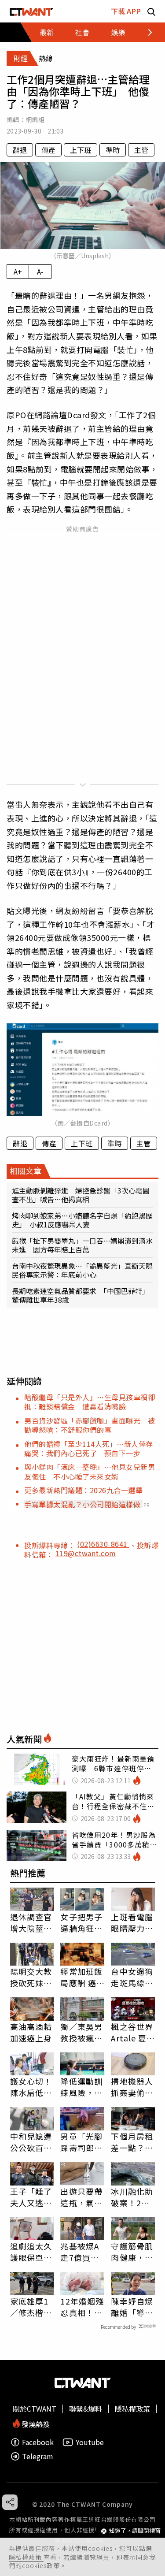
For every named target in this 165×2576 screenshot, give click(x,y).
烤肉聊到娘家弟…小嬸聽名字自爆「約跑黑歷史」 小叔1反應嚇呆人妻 (82, 1220)
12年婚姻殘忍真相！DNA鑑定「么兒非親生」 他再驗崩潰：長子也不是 (82, 2307)
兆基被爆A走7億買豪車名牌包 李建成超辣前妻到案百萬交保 (81, 2252)
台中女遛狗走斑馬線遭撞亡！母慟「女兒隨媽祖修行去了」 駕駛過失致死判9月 (132, 1977)
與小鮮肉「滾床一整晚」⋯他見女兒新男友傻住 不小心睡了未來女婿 (90, 1471)
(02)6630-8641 (103, 1544)
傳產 (48, 150)
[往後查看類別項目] (145, 32)
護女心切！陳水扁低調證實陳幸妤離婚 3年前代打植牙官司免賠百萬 (31, 2087)
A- (40, 271)
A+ (18, 271)
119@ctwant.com (86, 1553)
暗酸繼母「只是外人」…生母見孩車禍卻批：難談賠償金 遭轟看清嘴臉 (90, 1402)
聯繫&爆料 (86, 2409)
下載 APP (126, 11)
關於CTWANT (35, 2409)
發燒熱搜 (35, 2423)
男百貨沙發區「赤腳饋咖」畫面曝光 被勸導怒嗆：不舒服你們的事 (90, 1425)
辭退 (20, 150)
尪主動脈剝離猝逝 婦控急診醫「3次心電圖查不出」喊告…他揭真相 (81, 1195)
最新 (47, 32)
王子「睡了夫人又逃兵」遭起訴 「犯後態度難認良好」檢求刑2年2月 (32, 2197)
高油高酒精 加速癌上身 (31, 2032)
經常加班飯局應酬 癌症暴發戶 (81, 1977)
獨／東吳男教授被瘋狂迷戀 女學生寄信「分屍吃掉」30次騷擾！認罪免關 (82, 2032)
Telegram (38, 2456)
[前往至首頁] (31, 11)
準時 (113, 150)
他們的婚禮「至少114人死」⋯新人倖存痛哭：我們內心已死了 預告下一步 (89, 1448)
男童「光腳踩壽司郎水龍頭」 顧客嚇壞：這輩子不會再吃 (81, 2142)
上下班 (81, 150)
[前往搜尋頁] (151, 11)
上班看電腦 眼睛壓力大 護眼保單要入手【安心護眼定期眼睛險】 (132, 1922)
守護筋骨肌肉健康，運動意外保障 (132, 2252)
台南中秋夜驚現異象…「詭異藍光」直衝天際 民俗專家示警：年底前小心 (82, 1270)
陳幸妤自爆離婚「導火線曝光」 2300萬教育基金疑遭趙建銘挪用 (132, 2307)
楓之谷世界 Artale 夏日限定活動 (133, 2032)
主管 (141, 150)
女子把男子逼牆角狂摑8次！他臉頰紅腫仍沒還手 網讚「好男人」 (81, 1922)
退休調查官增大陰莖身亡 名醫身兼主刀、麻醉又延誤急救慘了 (31, 1922)
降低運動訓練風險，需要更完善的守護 (81, 2087)
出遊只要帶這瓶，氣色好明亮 (81, 2197)
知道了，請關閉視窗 (135, 2531)
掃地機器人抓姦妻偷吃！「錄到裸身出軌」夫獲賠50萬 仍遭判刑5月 (133, 2087)
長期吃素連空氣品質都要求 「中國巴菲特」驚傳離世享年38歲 (81, 1295)
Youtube (90, 2442)
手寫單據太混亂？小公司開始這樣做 (82, 1504)
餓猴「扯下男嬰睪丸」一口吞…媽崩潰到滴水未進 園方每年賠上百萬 (82, 1245)
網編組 (35, 119)
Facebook (38, 2442)
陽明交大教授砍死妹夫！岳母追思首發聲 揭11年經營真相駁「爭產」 (32, 1977)
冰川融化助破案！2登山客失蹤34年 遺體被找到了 (133, 2197)
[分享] (10, 2502)
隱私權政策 (26, 2557)
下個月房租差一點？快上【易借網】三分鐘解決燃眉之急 (132, 2142)
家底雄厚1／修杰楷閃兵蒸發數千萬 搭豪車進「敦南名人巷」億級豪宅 (31, 2307)
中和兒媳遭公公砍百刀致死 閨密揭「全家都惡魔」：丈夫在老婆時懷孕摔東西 (31, 2142)
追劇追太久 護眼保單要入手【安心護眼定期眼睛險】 (31, 2252)
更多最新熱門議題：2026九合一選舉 (83, 1490)
